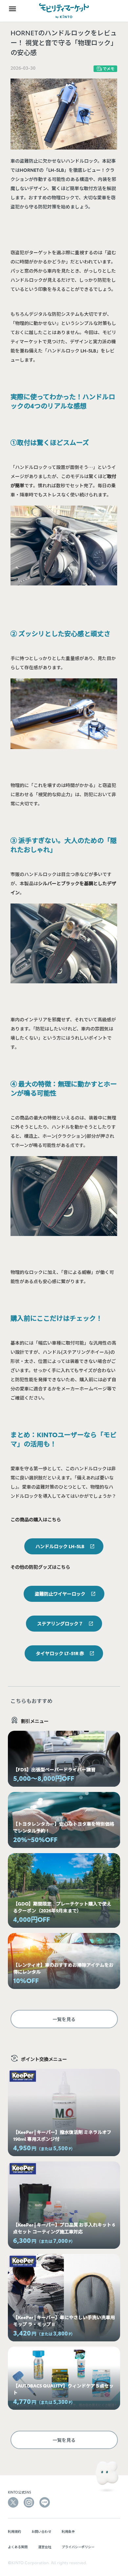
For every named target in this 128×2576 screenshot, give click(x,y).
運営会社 (45, 2547)
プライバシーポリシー (78, 2547)
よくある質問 (18, 2547)
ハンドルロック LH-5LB (60, 1546)
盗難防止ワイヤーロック (60, 1594)
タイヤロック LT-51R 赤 (60, 1653)
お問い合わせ (41, 2531)
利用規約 (14, 2531)
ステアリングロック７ (60, 1623)
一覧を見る (64, 2019)
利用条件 (68, 2531)
